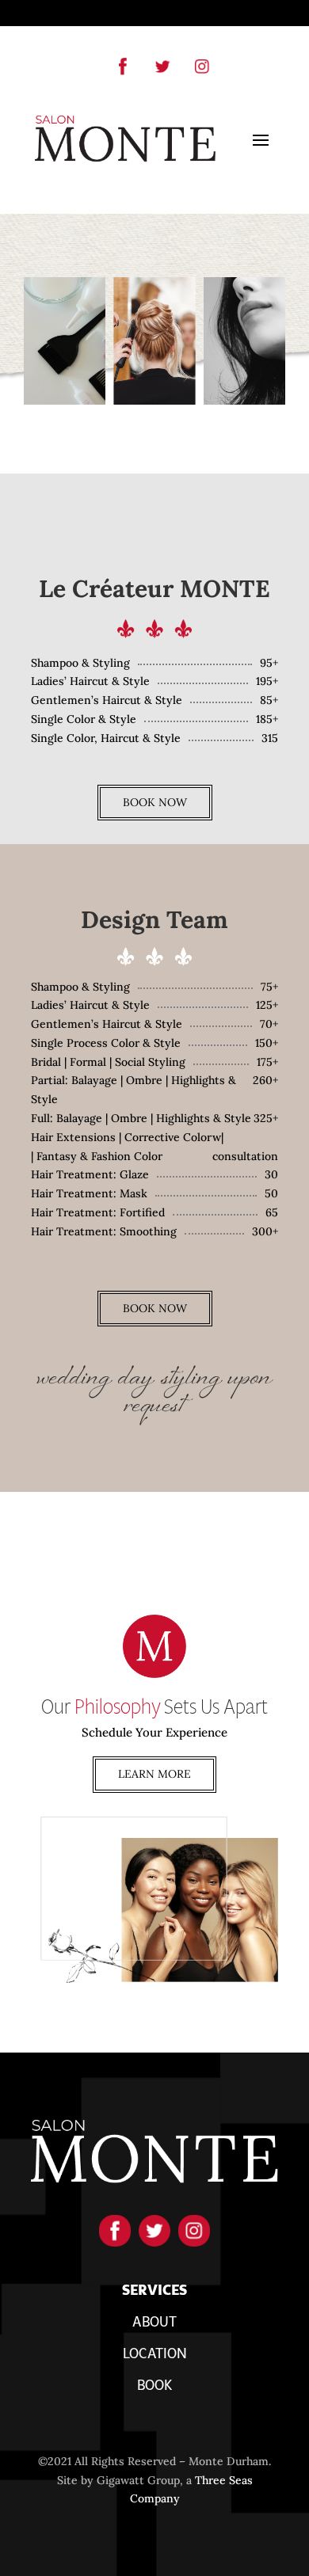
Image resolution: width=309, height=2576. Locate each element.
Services (154, 2293)
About (154, 2324)
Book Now (155, 802)
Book (154, 2388)
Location (155, 2356)
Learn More (154, 1774)
